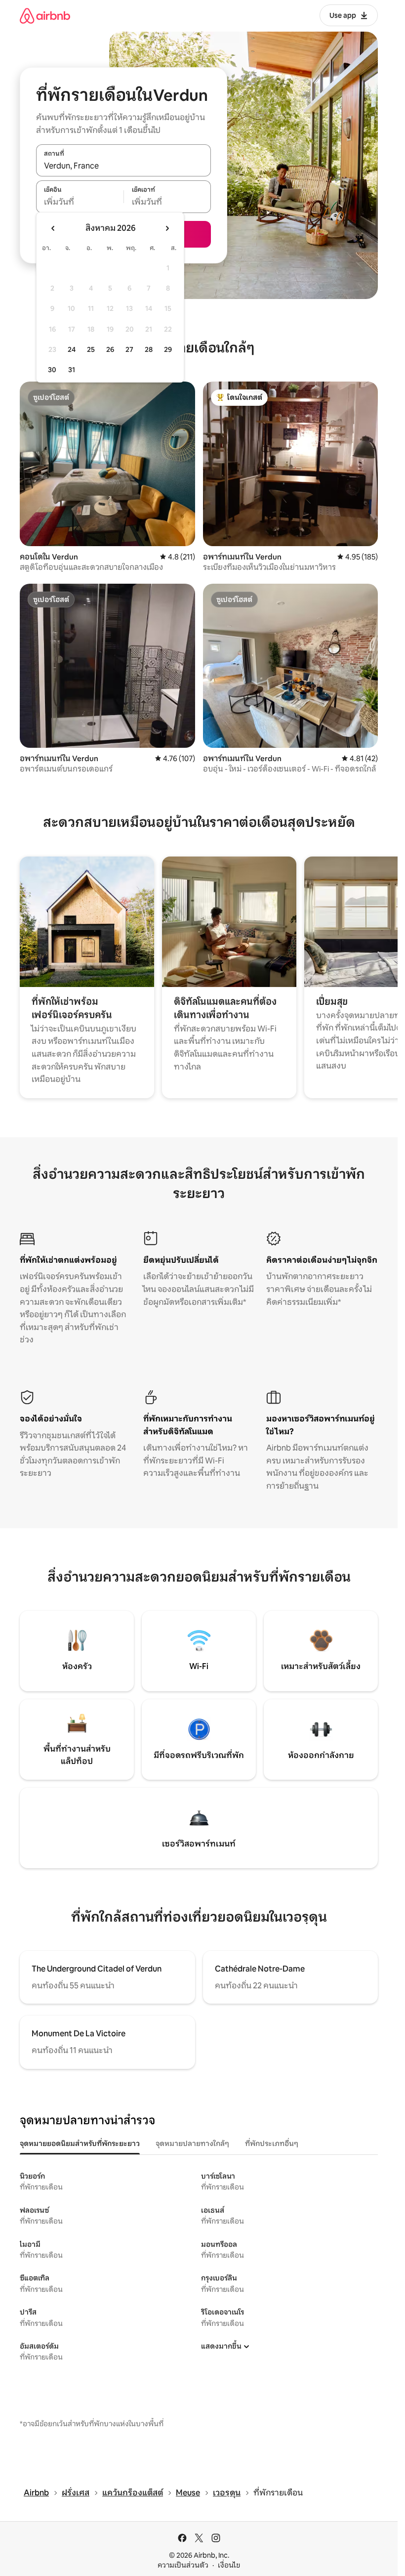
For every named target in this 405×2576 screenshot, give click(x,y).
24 (72, 349)
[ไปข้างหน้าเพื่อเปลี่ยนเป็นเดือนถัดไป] (167, 228)
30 (52, 370)
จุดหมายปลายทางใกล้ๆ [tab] (192, 2144)
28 (149, 349)
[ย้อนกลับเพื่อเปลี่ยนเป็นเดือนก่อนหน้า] (53, 228)
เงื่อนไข (229, 2565)
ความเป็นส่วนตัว (183, 2565)
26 (110, 349)
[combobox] (123, 166)
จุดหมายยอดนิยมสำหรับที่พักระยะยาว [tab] (80, 2144)
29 (168, 349)
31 (72, 370)
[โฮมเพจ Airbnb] (45, 16)
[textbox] (80, 202)
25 (91, 349)
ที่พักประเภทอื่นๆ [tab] (272, 2144)
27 (129, 349)
